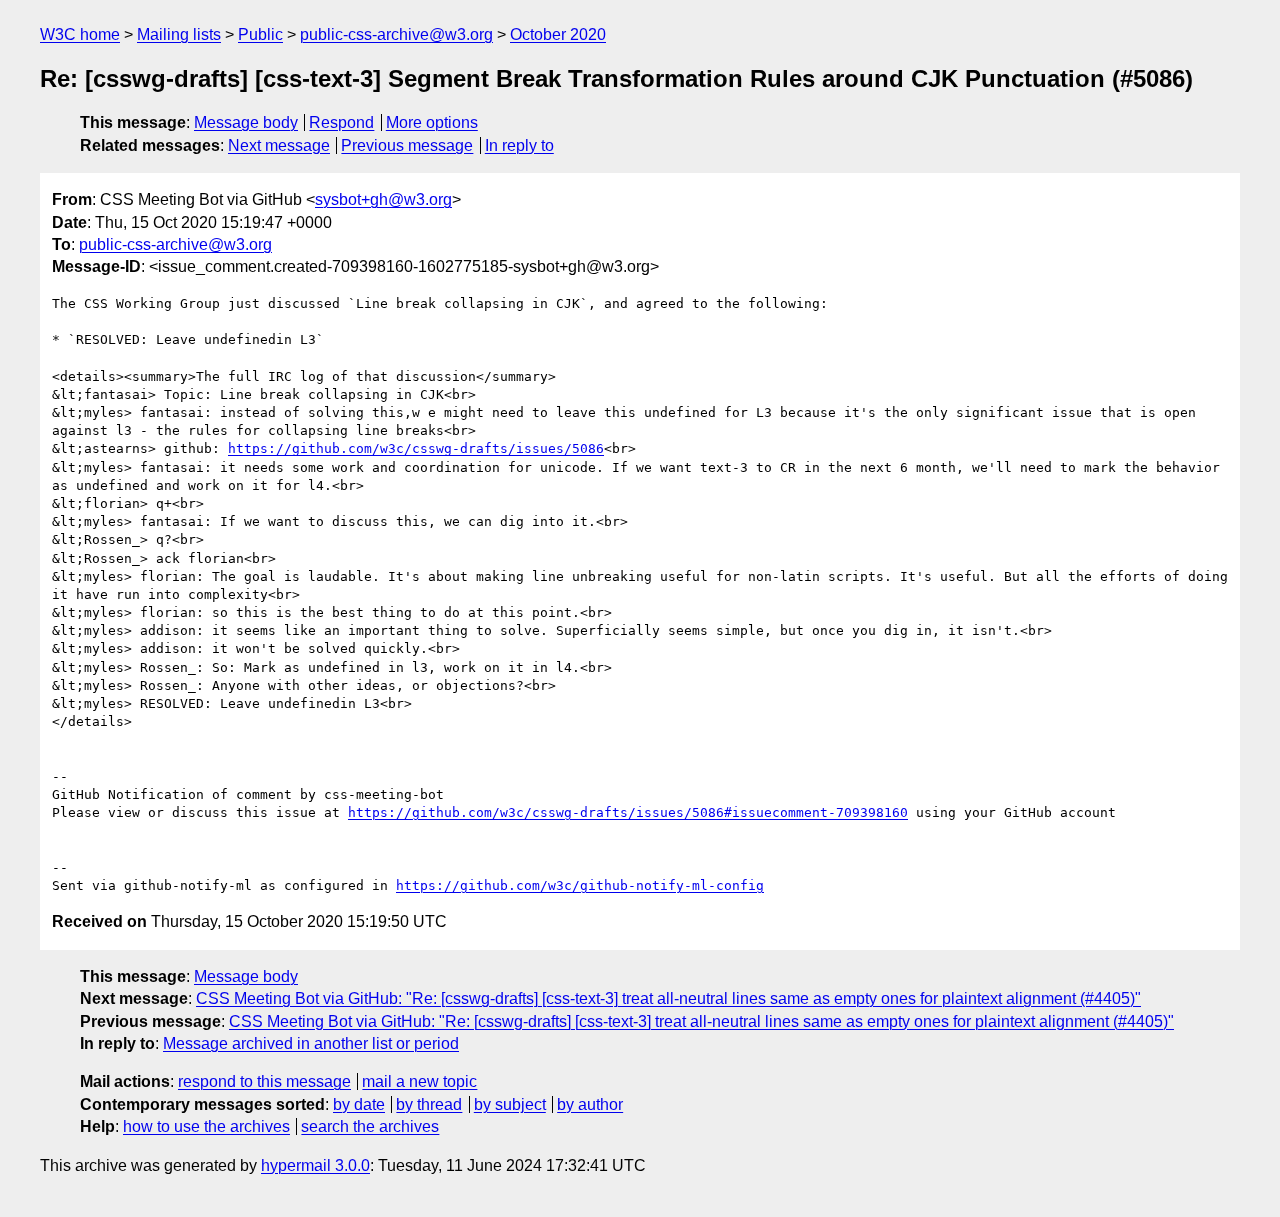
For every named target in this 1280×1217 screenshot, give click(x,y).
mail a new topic (419, 1081)
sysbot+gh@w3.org (383, 199)
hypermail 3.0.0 (315, 1165)
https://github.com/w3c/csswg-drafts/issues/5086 (416, 448)
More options (432, 122)
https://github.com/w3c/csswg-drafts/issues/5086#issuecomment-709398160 (628, 812)
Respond (341, 122)
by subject (510, 1104)
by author (590, 1104)
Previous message (407, 145)
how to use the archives (206, 1126)
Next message (279, 145)
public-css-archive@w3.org (396, 34)
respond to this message (264, 1081)
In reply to (519, 145)
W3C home (80, 34)
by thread (429, 1104)
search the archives (370, 1126)
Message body (246, 122)
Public (260, 34)
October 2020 (558, 34)
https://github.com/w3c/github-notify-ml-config (580, 885)
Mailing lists (179, 34)
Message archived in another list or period (311, 1043)
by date (359, 1104)
